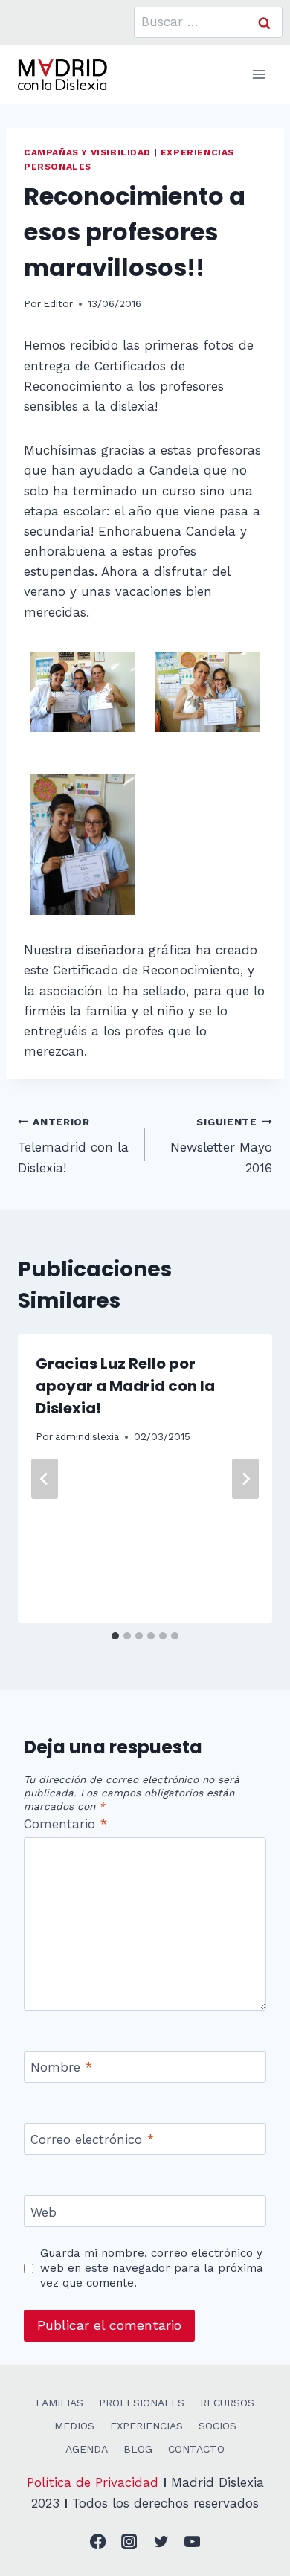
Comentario (65, 1824)
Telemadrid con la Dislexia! (73, 1146)
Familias (59, 2403)
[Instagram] (130, 2542)
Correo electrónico (92, 2139)
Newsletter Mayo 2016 (221, 1146)
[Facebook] (98, 2542)
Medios (74, 2426)
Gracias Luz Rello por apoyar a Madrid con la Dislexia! (125, 1386)
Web (43, 2212)
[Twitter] (161, 2542)
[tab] (115, 1636)
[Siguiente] (245, 1479)
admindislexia (87, 1436)
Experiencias (146, 2426)
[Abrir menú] (258, 74)
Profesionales (142, 2403)
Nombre (61, 2067)
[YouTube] (193, 2542)
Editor (58, 303)
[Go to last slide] (45, 1479)
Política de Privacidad (93, 2482)
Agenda (87, 2449)
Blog (138, 2449)
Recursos (227, 2403)
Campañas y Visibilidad (87, 152)
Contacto (196, 2449)
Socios (217, 2426)
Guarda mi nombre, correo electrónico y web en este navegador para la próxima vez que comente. (152, 2268)
